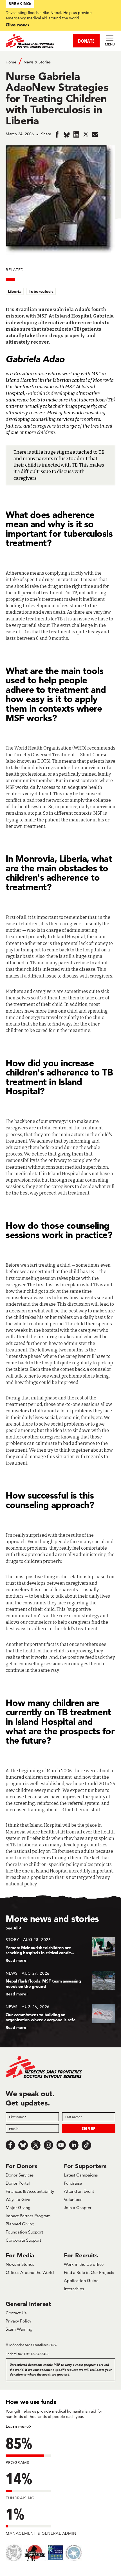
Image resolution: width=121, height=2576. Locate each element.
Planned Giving (20, 2224)
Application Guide (81, 2281)
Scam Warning (19, 2329)
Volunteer (73, 2199)
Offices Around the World (30, 2272)
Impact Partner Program (28, 2216)
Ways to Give (18, 2199)
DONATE (86, 41)
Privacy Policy (18, 2321)
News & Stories (37, 62)
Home (11, 62)
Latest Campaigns (81, 2175)
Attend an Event (79, 2191)
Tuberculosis (41, 291)
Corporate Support (23, 2240)
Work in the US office (84, 2264)
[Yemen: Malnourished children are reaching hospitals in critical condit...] (60, 1950)
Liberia (15, 291)
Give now (16, 25)
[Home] (33, 41)
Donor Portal (18, 2183)
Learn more (17, 2426)
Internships (74, 2289)
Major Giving (18, 2208)
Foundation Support (24, 2232)
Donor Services (20, 2175)
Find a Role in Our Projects (89, 2272)
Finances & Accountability (30, 2191)
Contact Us (16, 2313)
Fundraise (73, 2183)
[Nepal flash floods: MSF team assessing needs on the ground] (60, 1984)
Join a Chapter (78, 2208)
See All (12, 1928)
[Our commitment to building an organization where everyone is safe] (60, 2017)
